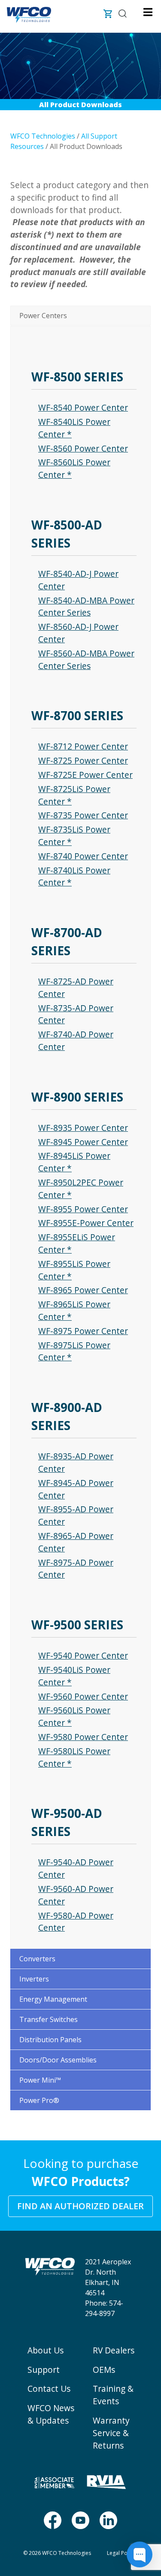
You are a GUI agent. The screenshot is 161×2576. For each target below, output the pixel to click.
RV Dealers (114, 2350)
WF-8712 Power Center (83, 746)
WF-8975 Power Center (83, 1331)
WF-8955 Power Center (83, 1209)
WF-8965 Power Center (83, 1290)
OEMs (104, 2370)
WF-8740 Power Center (83, 856)
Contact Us (49, 2389)
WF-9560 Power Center (83, 1696)
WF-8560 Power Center (83, 448)
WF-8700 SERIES (77, 715)
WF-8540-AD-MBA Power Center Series (86, 607)
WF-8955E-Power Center (86, 1223)
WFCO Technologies (43, 136)
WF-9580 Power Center (83, 1737)
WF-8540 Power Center (83, 407)
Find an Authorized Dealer (80, 2206)
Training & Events (113, 2395)
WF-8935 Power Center (83, 1128)
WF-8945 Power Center (83, 1142)
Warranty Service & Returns (111, 2433)
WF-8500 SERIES (77, 377)
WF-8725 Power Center (83, 760)
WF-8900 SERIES (77, 1097)
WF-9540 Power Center (83, 1655)
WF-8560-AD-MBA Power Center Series (86, 659)
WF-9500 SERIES (77, 1625)
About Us (46, 2350)
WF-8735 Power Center (83, 815)
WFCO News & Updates (51, 2414)
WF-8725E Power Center (85, 775)
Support (44, 2370)
